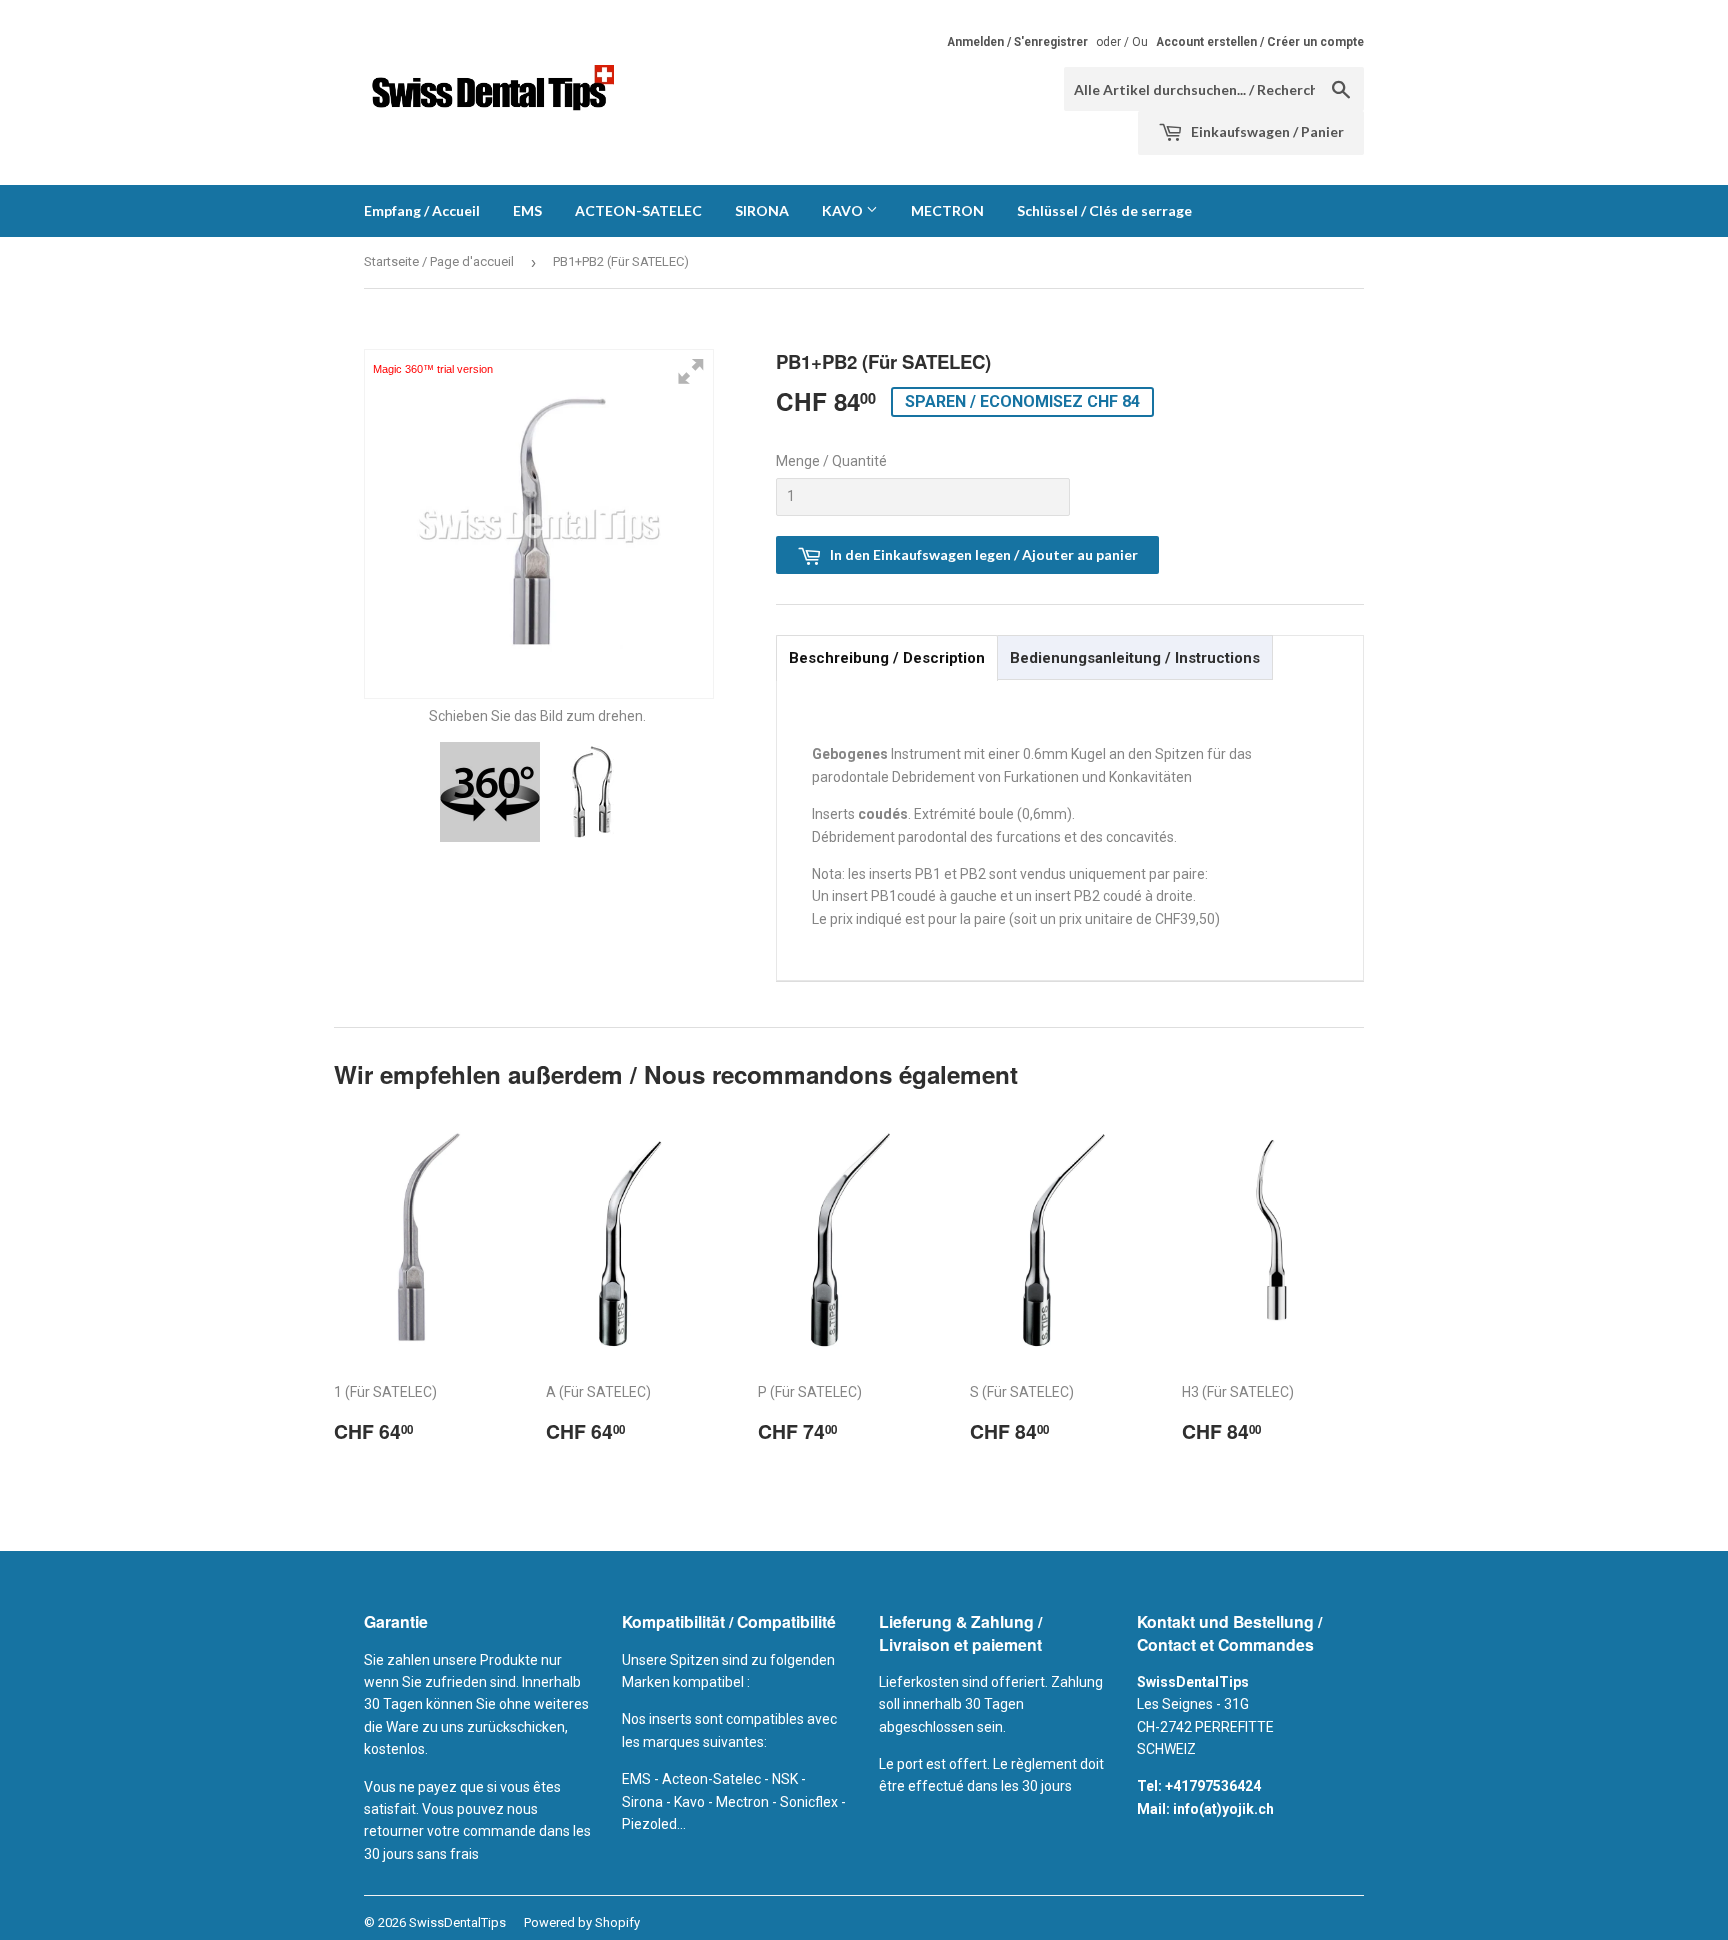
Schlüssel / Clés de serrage (1104, 210)
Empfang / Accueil (422, 210)
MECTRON (947, 210)
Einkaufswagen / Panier (1266, 131)
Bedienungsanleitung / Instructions (1135, 658)
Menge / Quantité (831, 461)
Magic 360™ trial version (433, 369)
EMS (527, 210)
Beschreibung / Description (887, 658)
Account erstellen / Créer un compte (1260, 42)
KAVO (844, 210)
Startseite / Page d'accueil (439, 261)
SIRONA (762, 210)
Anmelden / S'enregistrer (1017, 42)
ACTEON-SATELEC (638, 210)
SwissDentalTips (457, 1922)
